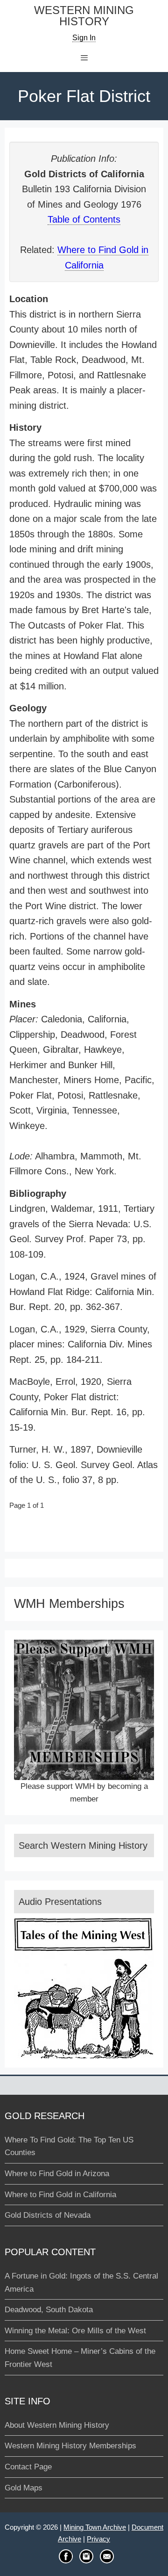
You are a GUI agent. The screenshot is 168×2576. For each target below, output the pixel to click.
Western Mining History (84, 16)
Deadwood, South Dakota (49, 2310)
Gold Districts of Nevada (48, 2215)
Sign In (84, 38)
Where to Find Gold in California (60, 2195)
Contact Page (28, 2467)
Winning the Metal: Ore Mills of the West (75, 2331)
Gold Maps (24, 2488)
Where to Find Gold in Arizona (57, 2174)
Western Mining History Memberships (70, 2446)
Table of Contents (84, 219)
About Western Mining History (57, 2425)
